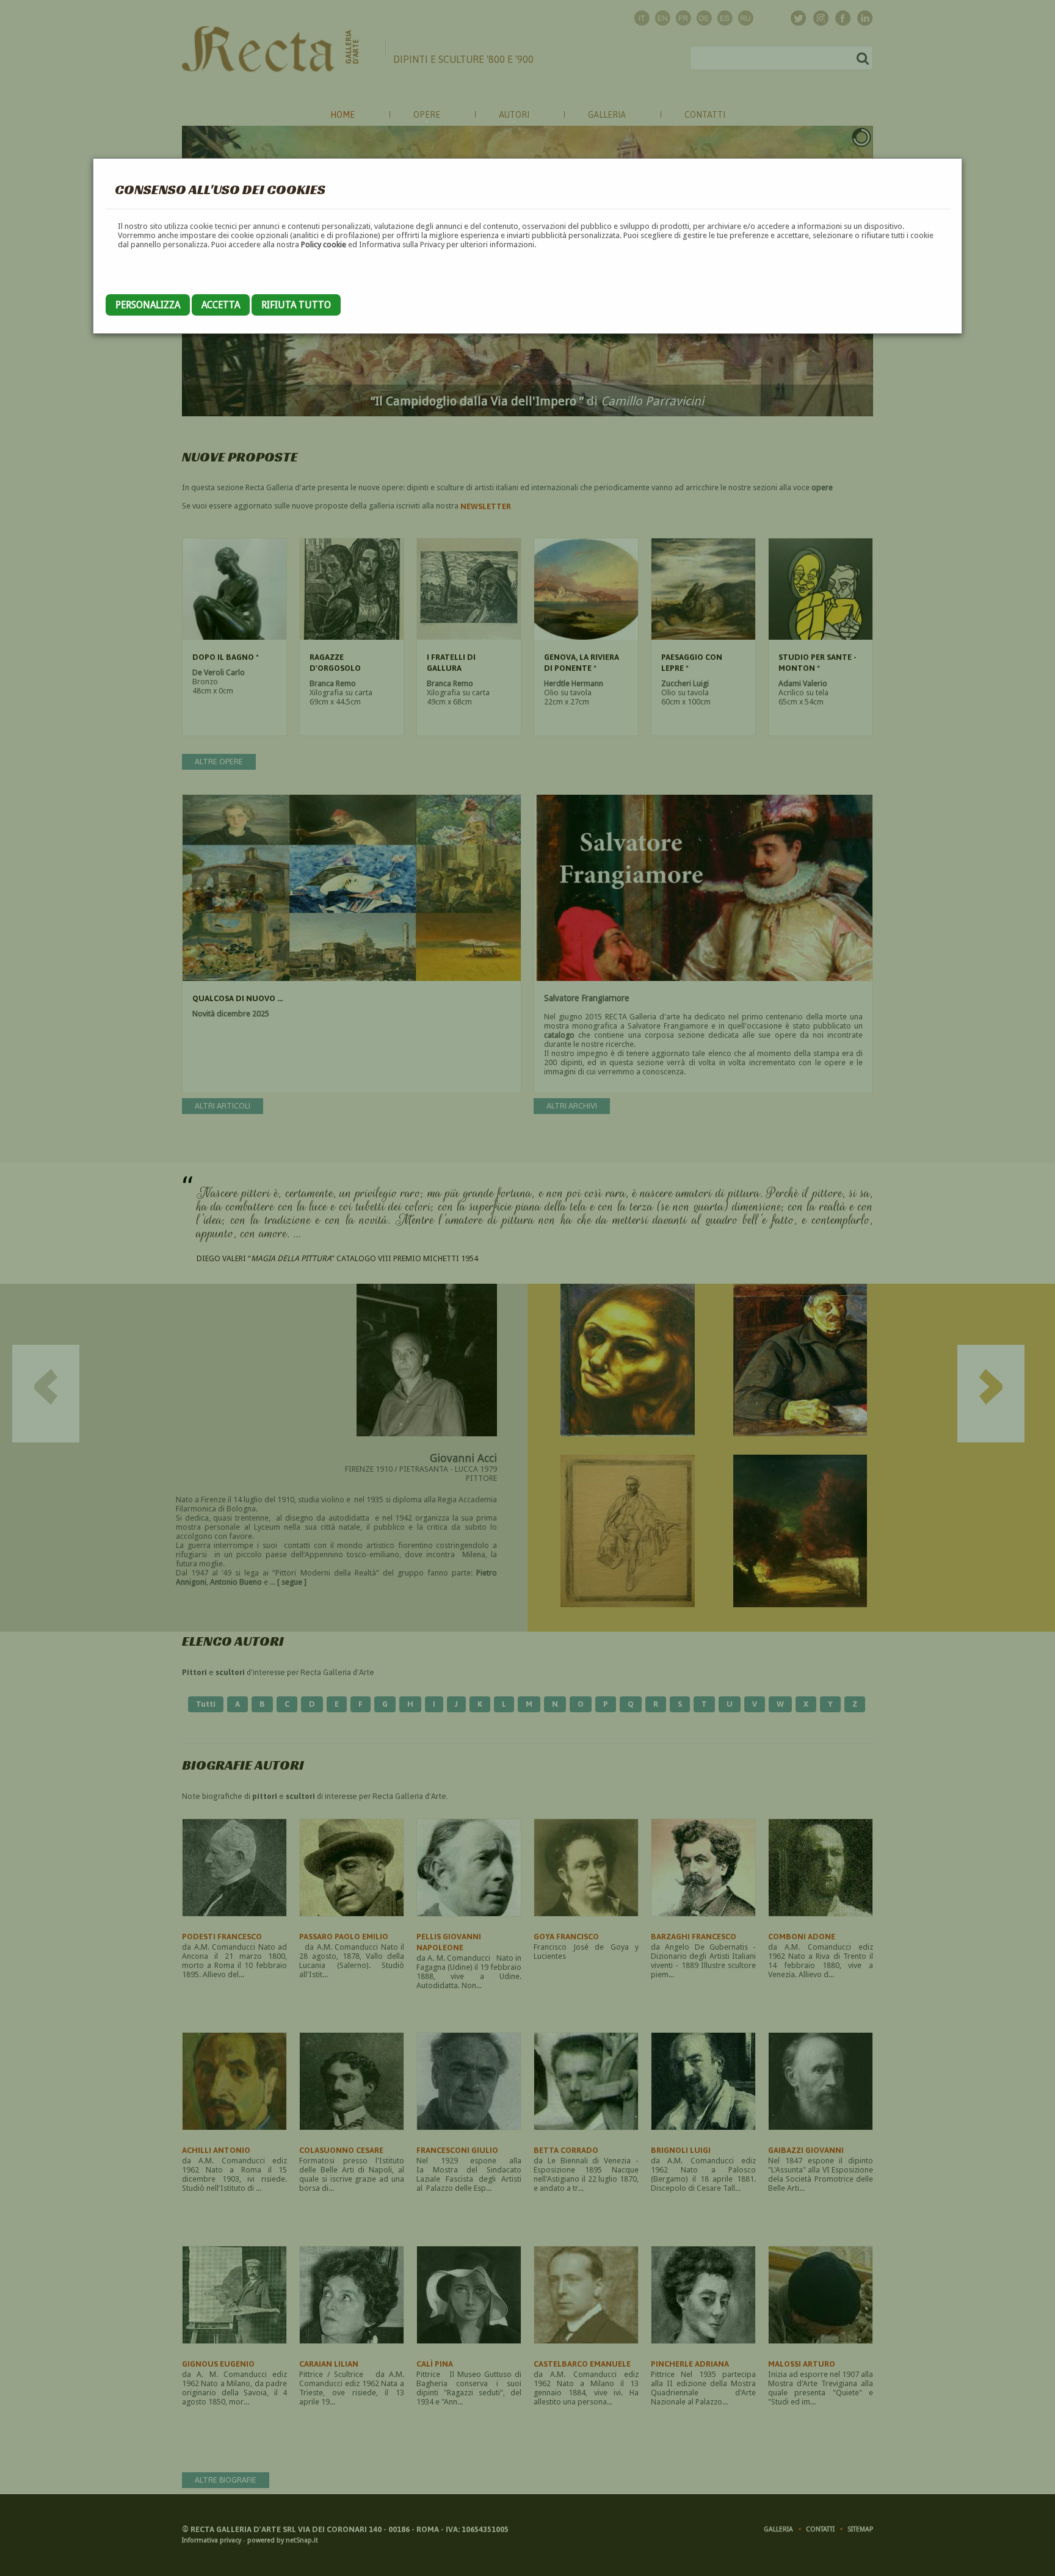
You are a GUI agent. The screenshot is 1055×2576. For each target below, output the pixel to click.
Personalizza (148, 305)
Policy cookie (324, 244)
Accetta (221, 305)
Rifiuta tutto (296, 305)
